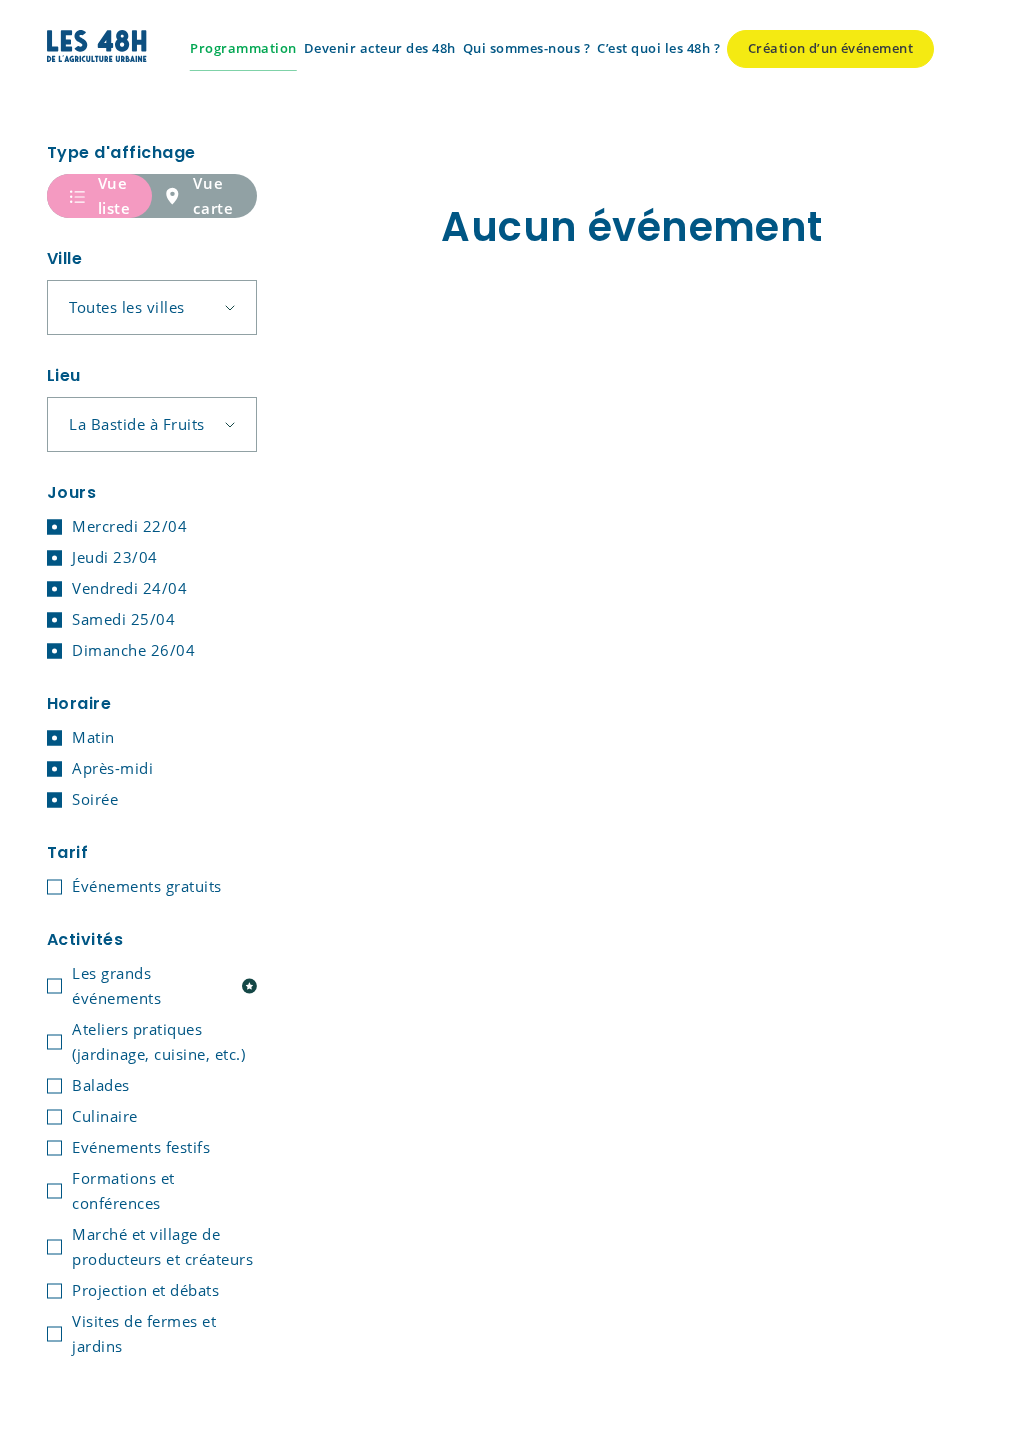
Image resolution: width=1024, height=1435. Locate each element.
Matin (93, 737)
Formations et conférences (123, 1190)
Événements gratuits (147, 886)
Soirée (95, 799)
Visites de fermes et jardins (144, 1333)
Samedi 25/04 (123, 619)
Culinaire (105, 1116)
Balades (101, 1085)
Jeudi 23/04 (115, 557)
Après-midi (112, 768)
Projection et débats (145, 1290)
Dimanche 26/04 (133, 650)
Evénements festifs (141, 1147)
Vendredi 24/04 (129, 588)
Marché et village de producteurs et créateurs (162, 1246)
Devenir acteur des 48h (380, 48)
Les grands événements (116, 985)
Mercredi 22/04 (129, 526)
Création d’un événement (830, 48)
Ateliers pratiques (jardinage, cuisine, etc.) (158, 1041)
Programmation (243, 48)
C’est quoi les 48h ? (658, 48)
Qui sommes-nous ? (527, 48)
